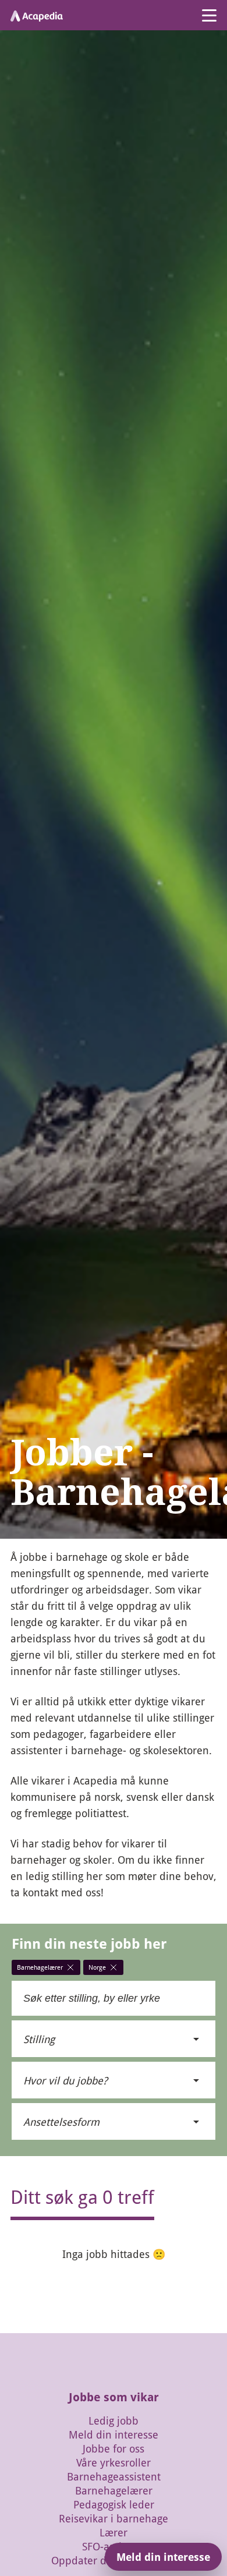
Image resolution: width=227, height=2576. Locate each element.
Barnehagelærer (114, 2490)
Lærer (114, 2532)
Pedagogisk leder (114, 2504)
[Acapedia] (37, 15)
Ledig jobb (114, 2420)
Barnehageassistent (114, 2476)
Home (20, 1544)
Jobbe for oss (114, 2448)
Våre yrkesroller (114, 2462)
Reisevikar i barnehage (114, 2518)
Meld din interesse (114, 2434)
